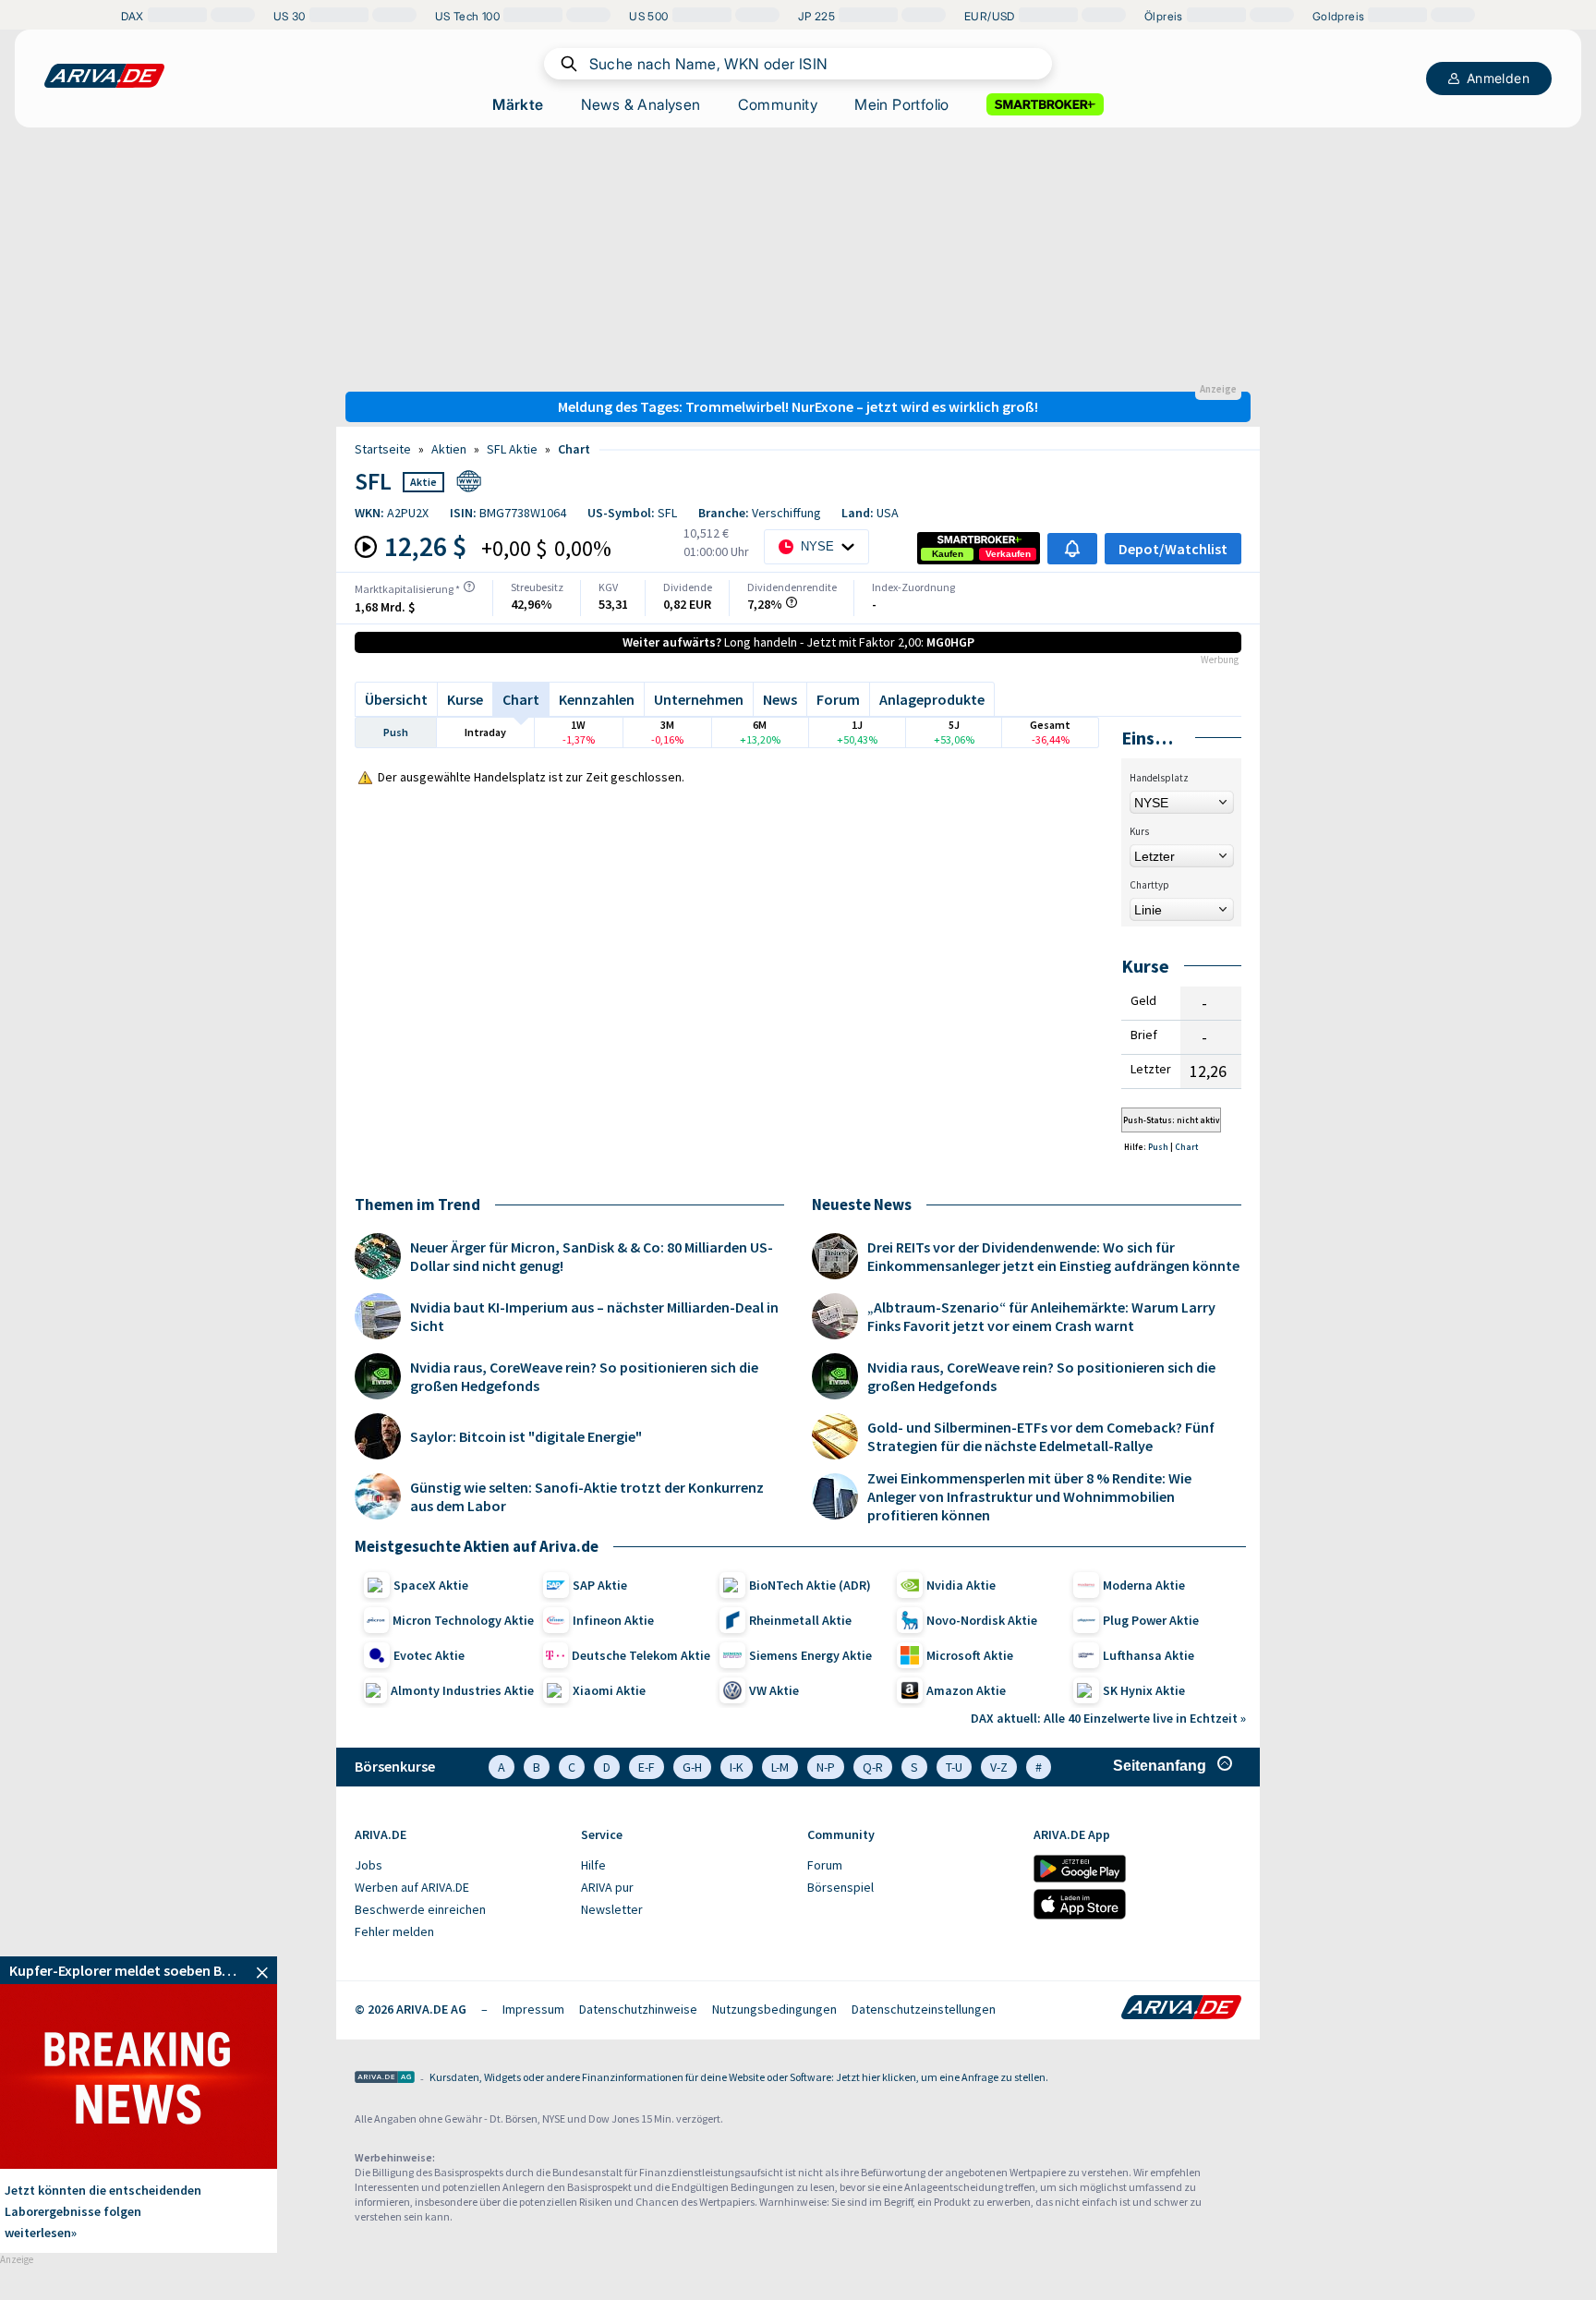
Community (778, 104)
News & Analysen (641, 104)
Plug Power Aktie (1151, 1620)
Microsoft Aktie (970, 1655)
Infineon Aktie (613, 1620)
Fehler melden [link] (394, 1931)
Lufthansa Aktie (1149, 1655)
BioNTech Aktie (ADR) (810, 1585)
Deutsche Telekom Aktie (641, 1655)
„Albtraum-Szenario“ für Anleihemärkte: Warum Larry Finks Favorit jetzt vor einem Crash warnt (1041, 1316)
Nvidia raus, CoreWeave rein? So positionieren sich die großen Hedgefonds (584, 1376)
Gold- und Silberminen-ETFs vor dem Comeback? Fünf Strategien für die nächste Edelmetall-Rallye (1041, 1436)
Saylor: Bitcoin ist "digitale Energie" (526, 1436)
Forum (838, 699)
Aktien (449, 449)
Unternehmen (699, 699)
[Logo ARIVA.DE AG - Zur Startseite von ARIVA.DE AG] (385, 2079)
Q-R (873, 1767)
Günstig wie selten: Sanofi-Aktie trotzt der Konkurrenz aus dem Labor (587, 1496)
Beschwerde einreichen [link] (420, 1909)
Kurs (1139, 831)
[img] (469, 587)
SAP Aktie (600, 1585)
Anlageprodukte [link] (932, 699)
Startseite (383, 449)
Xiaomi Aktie (609, 1690)
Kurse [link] (465, 699)
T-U (954, 1767)
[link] (948, 554)
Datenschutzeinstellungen (924, 2009)
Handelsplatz (1159, 778)
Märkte (518, 104)
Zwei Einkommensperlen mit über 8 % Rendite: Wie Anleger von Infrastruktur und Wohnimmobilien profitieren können (1029, 1496)
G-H (692, 1767)
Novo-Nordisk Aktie (982, 1620)
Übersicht (396, 699)
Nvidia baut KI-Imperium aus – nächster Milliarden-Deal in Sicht (594, 1316)
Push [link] (1159, 1147)
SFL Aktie (512, 449)
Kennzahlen (597, 699)
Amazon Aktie (966, 1690)
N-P (826, 1767)
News (780, 699)
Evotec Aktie (429, 1655)
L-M (780, 1767)
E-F (647, 1767)
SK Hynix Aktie (1144, 1690)
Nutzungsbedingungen (774, 2009)
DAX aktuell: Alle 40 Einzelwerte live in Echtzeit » (1108, 1718)
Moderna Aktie (1144, 1585)
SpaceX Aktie (431, 1585)
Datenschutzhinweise (638, 2009)
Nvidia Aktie (961, 1585)
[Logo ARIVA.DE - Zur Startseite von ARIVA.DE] (1181, 2009)
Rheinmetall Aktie (800, 1620)
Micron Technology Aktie (463, 1620)
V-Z (999, 1767)
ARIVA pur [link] (607, 1887)
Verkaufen (1008, 554)
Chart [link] (574, 449)
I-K (737, 1767)
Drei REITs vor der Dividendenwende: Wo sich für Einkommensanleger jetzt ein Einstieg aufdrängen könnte (1053, 1256)
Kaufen (948, 554)
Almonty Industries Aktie (462, 1690)
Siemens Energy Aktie (810, 1655)
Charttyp (1149, 885)
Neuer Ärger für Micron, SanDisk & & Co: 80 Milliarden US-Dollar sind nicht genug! (592, 1256)
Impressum (533, 2009)
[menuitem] (459, 1866)
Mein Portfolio (902, 104)
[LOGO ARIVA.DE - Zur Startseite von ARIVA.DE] (104, 76)
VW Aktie (774, 1690)
